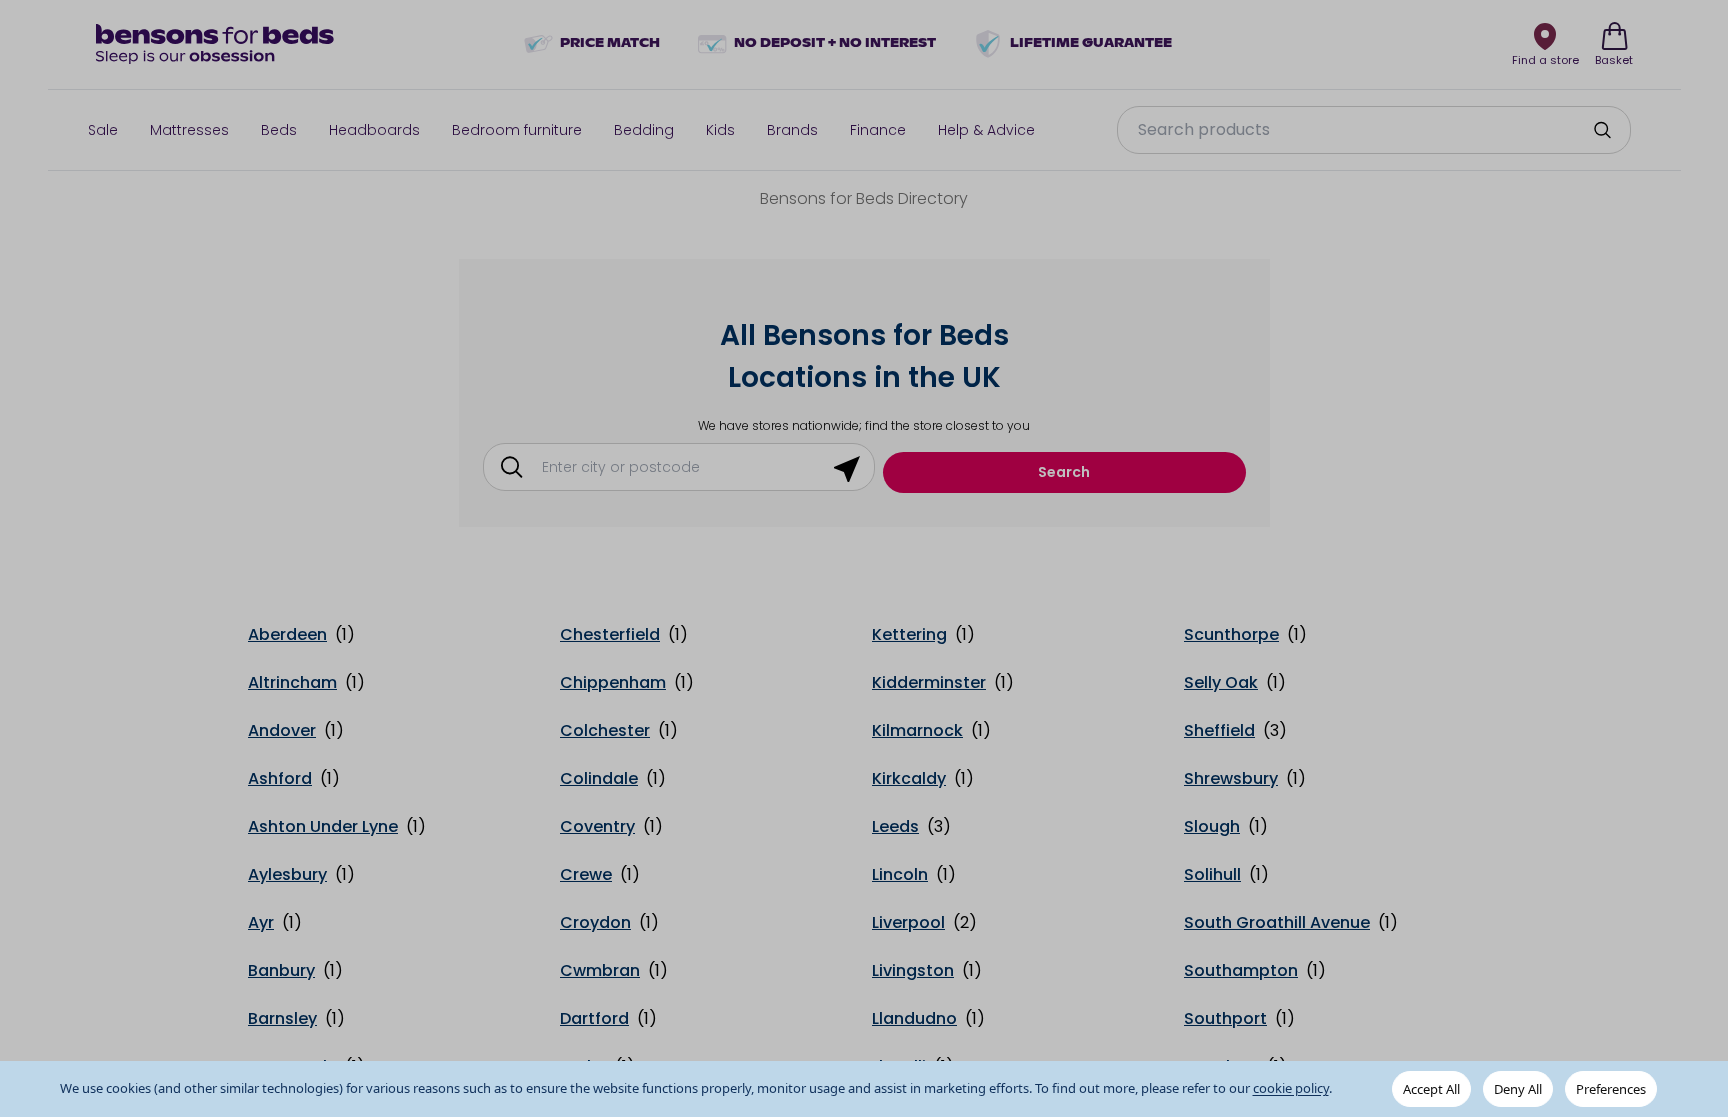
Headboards (374, 130)
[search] (1602, 130)
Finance (878, 130)
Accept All (1431, 1089)
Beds (279, 130)
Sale (103, 130)
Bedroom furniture (517, 130)
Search (1064, 472)
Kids (720, 130)
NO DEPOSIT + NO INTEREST (835, 44)
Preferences (1611, 1089)
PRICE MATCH (610, 44)
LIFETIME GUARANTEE (1091, 44)
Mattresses (189, 130)
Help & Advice (986, 130)
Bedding (644, 130)
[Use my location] (847, 467)
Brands (792, 130)
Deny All (1518, 1089)
